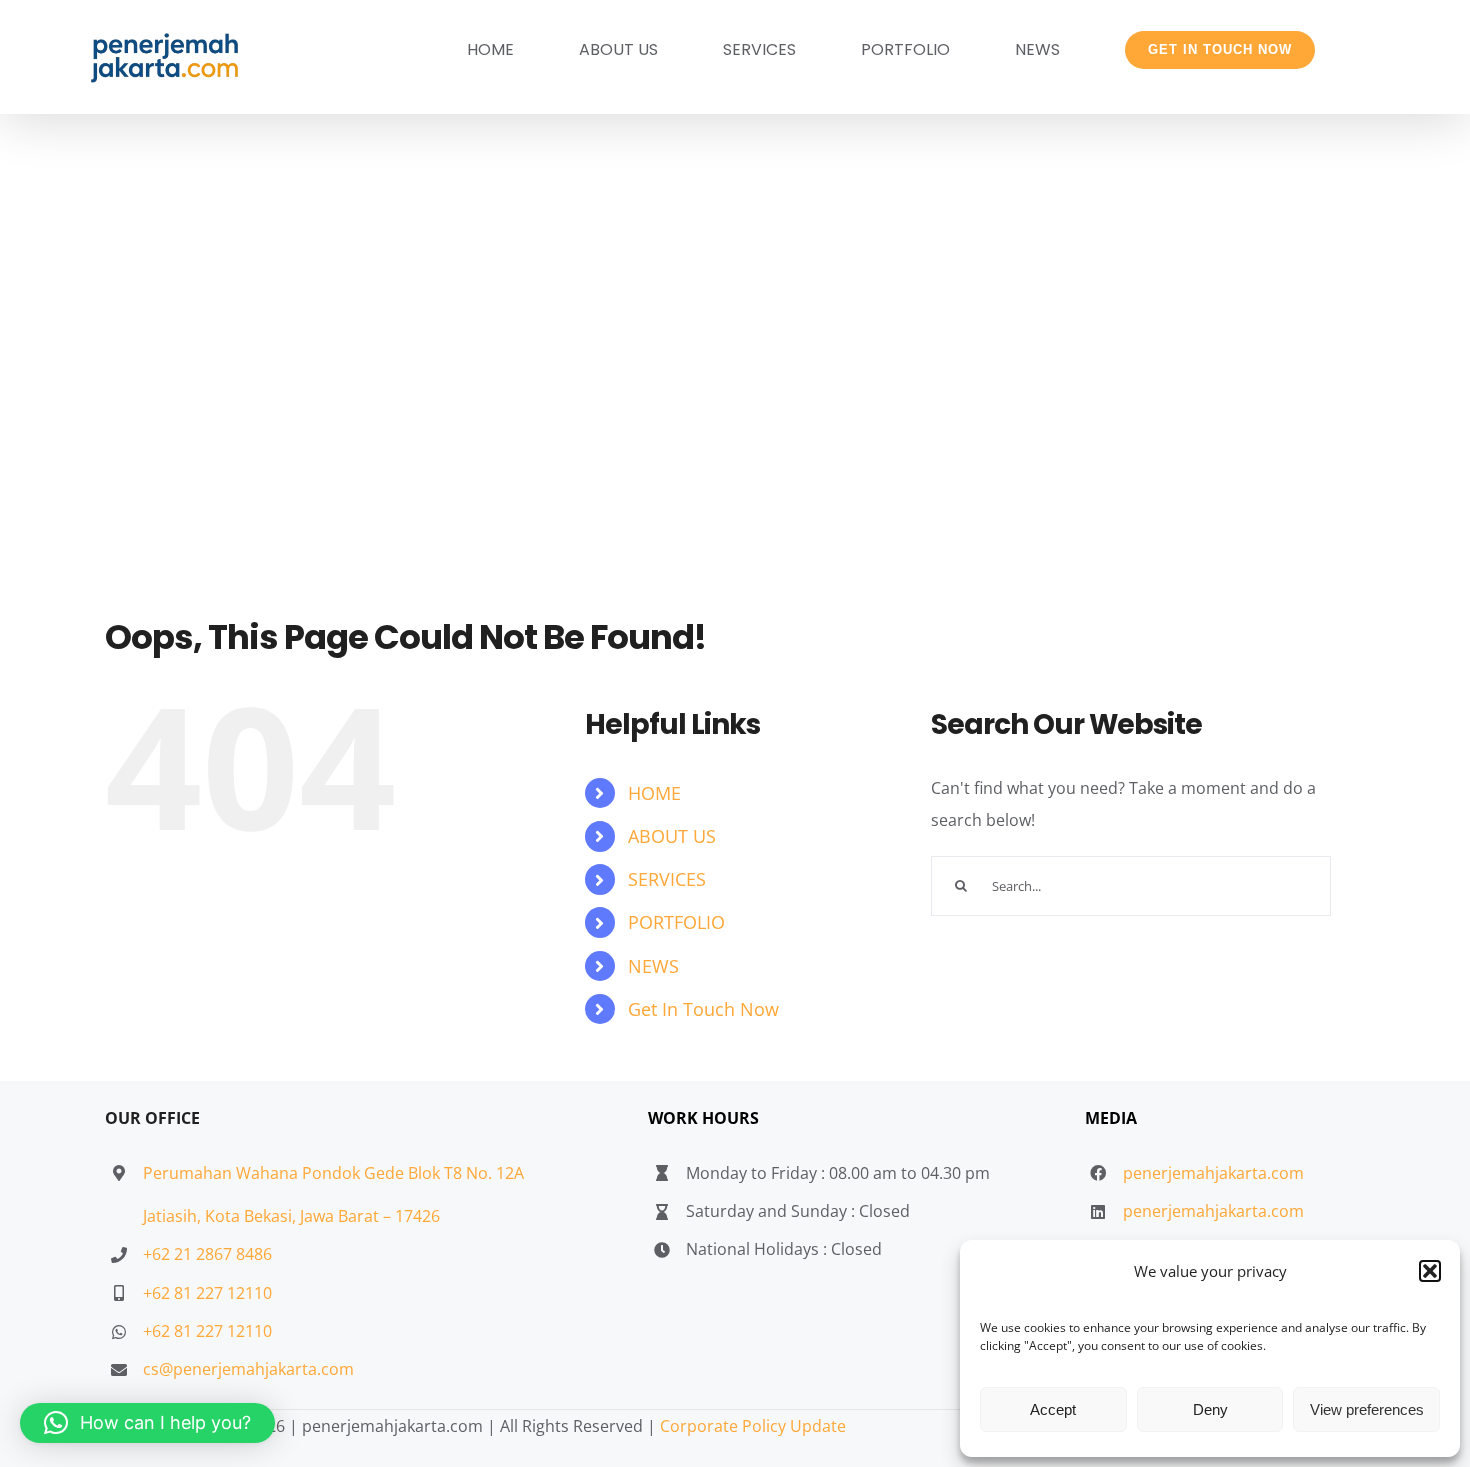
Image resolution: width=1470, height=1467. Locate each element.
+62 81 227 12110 (207, 1293)
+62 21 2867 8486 (207, 1254)
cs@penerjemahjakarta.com (248, 1369)
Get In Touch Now (703, 1009)
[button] (1430, 1271)
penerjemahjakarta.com (1213, 1173)
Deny (1210, 1409)
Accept (1053, 1409)
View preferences (1367, 1409)
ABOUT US (672, 836)
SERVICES (667, 879)
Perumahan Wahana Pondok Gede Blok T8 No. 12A (333, 1173)
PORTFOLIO (676, 922)
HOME (654, 793)
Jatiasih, (174, 1216)
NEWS (653, 966)
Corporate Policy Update (753, 1426)
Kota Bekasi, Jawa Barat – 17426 (322, 1216)
